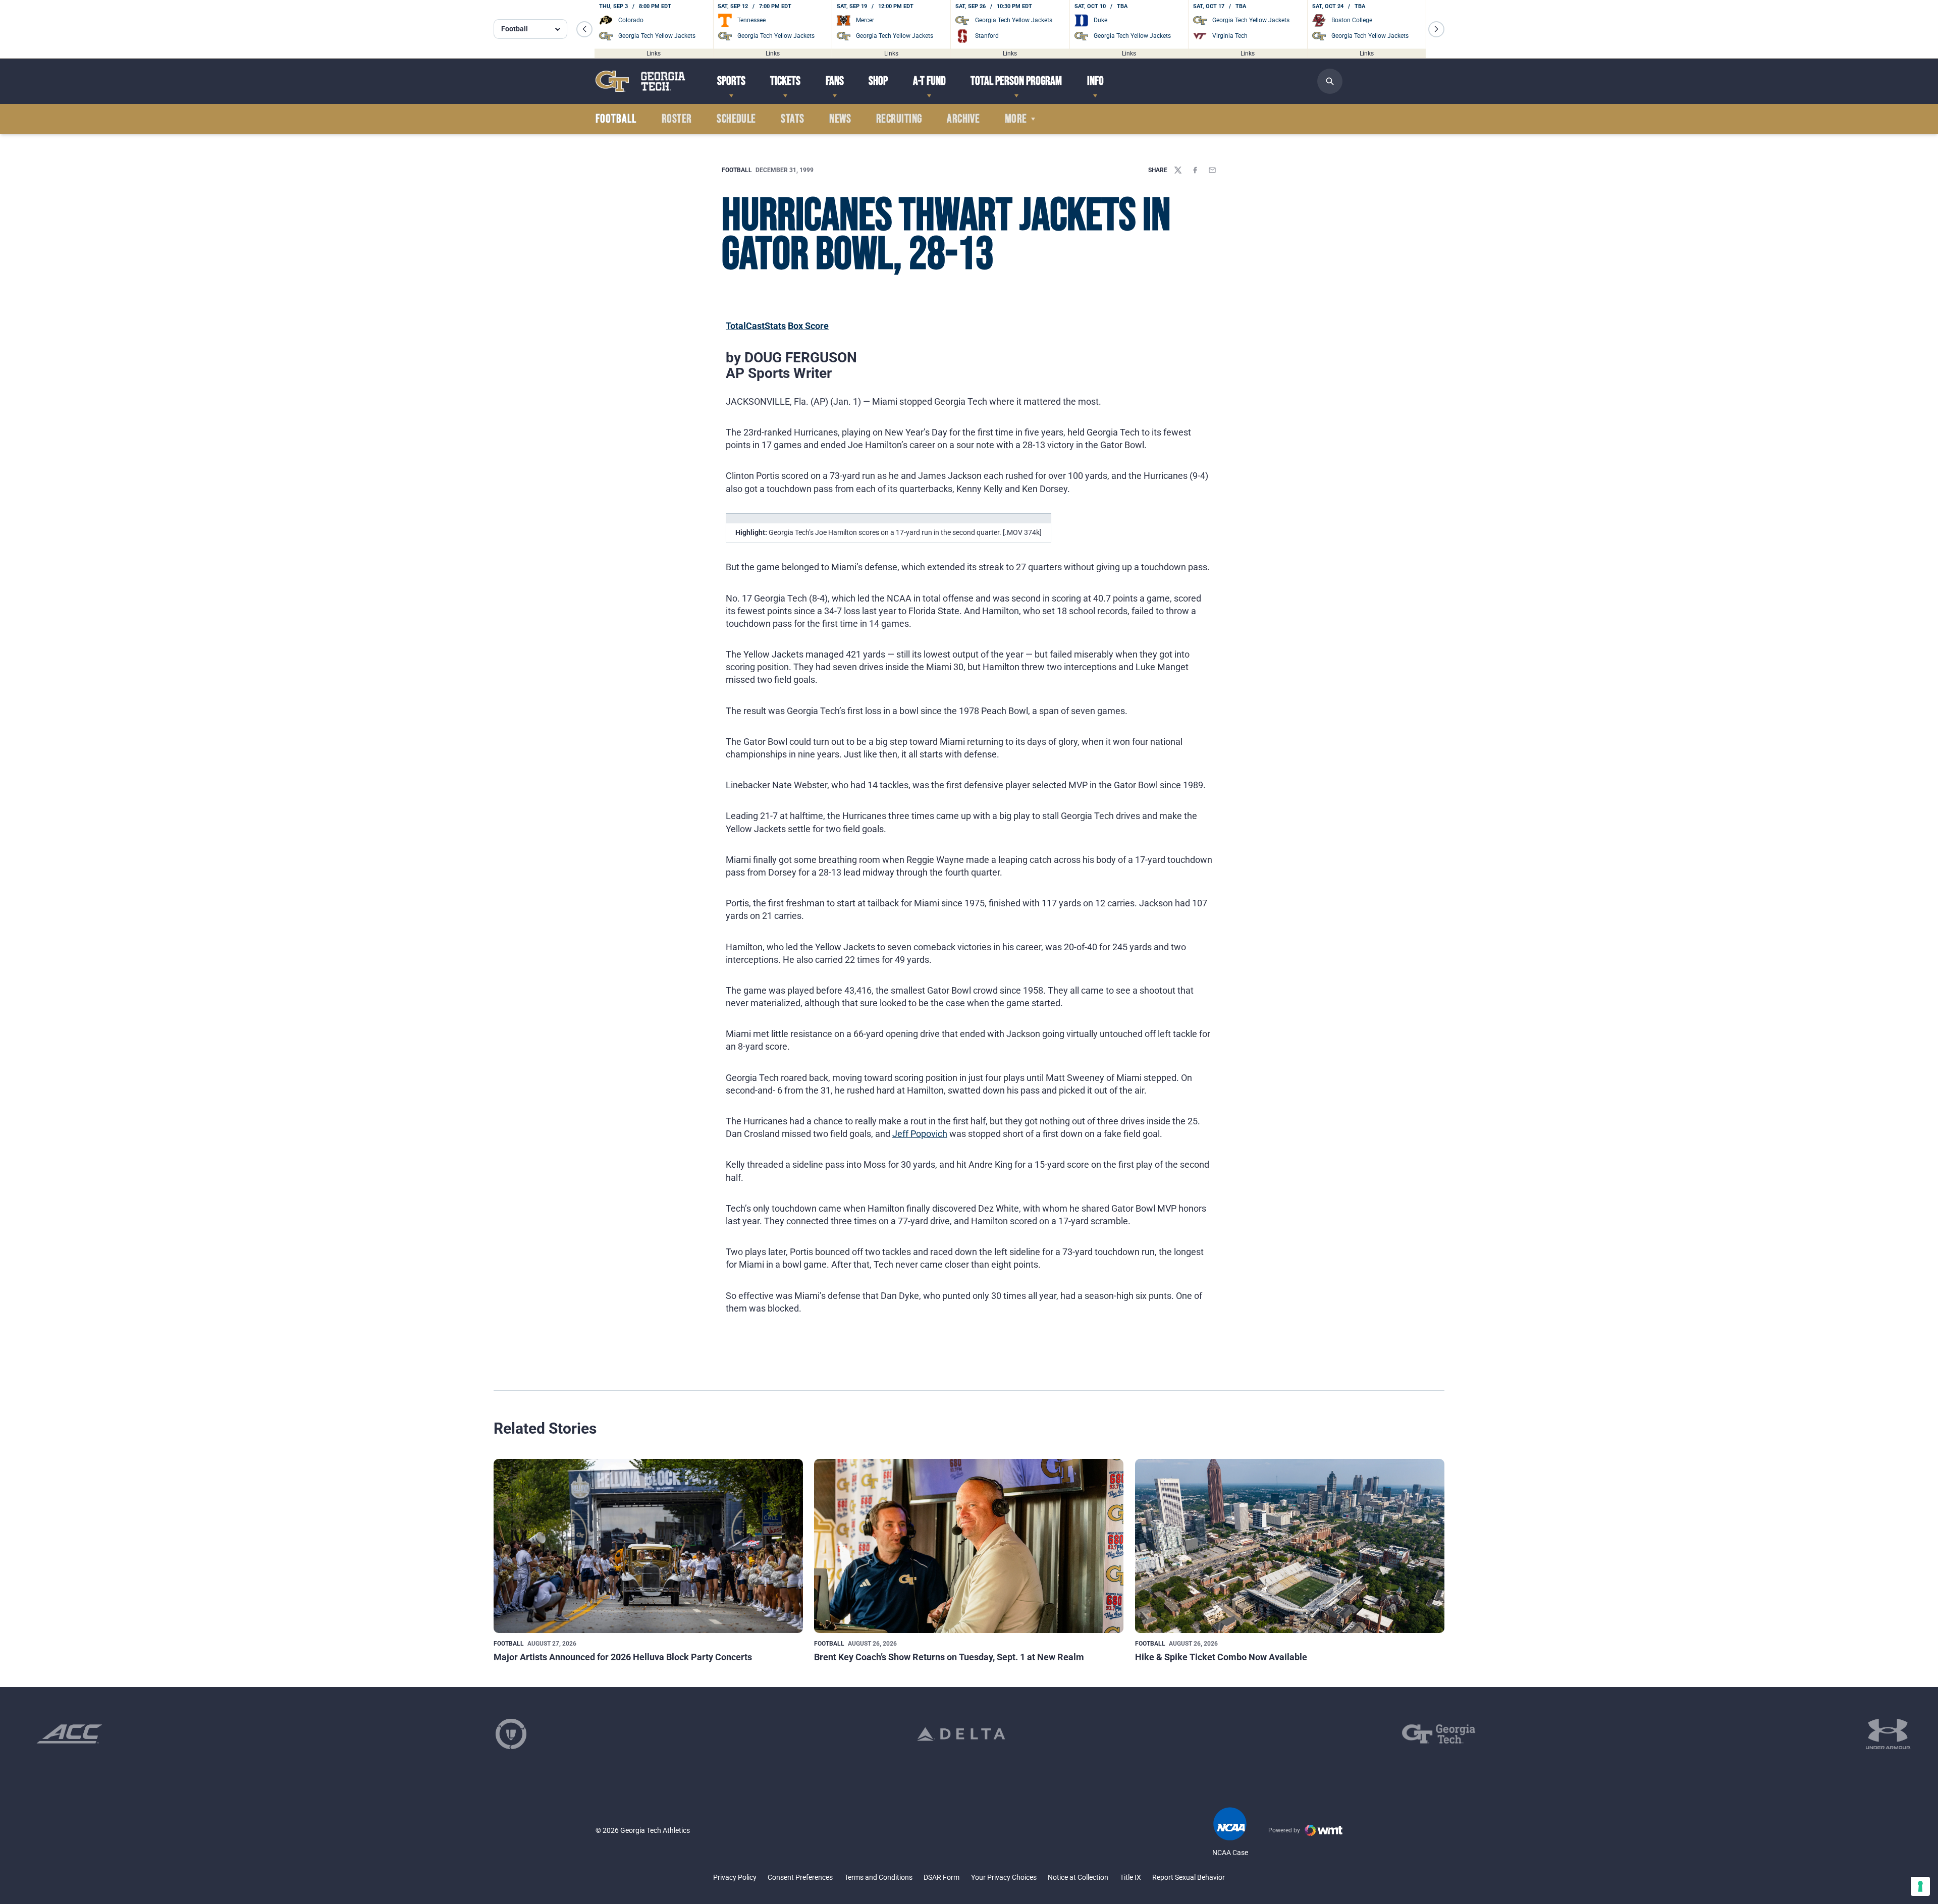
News (840, 119)
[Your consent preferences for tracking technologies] (1920, 1886)
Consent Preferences (800, 1877)
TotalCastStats (756, 326)
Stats (792, 119)
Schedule (736, 119)
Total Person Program (1016, 81)
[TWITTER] (1178, 170)
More (1016, 119)
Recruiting (899, 119)
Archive (963, 119)
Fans (835, 81)
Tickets (785, 81)
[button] (584, 29)
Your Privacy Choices (1004, 1877)
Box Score (808, 326)
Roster (677, 119)
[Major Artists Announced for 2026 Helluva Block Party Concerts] (648, 1546)
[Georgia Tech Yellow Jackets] (640, 81)
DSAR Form (941, 1877)
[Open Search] (1330, 81)
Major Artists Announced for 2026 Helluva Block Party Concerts (623, 1657)
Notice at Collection (1078, 1877)
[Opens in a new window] (69, 1734)
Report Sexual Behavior (1189, 1877)
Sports (731, 81)
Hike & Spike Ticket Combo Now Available (1221, 1657)
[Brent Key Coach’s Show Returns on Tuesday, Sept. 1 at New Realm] (969, 1546)
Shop (878, 81)
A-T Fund (929, 81)
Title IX (1130, 1877)
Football (737, 170)
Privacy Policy (735, 1877)
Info (1095, 81)
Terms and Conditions (878, 1877)
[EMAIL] (1212, 170)
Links (654, 53)
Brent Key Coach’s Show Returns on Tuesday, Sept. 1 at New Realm (949, 1657)
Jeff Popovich (920, 1134)
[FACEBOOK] (1195, 170)
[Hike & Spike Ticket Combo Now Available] (1290, 1546)
